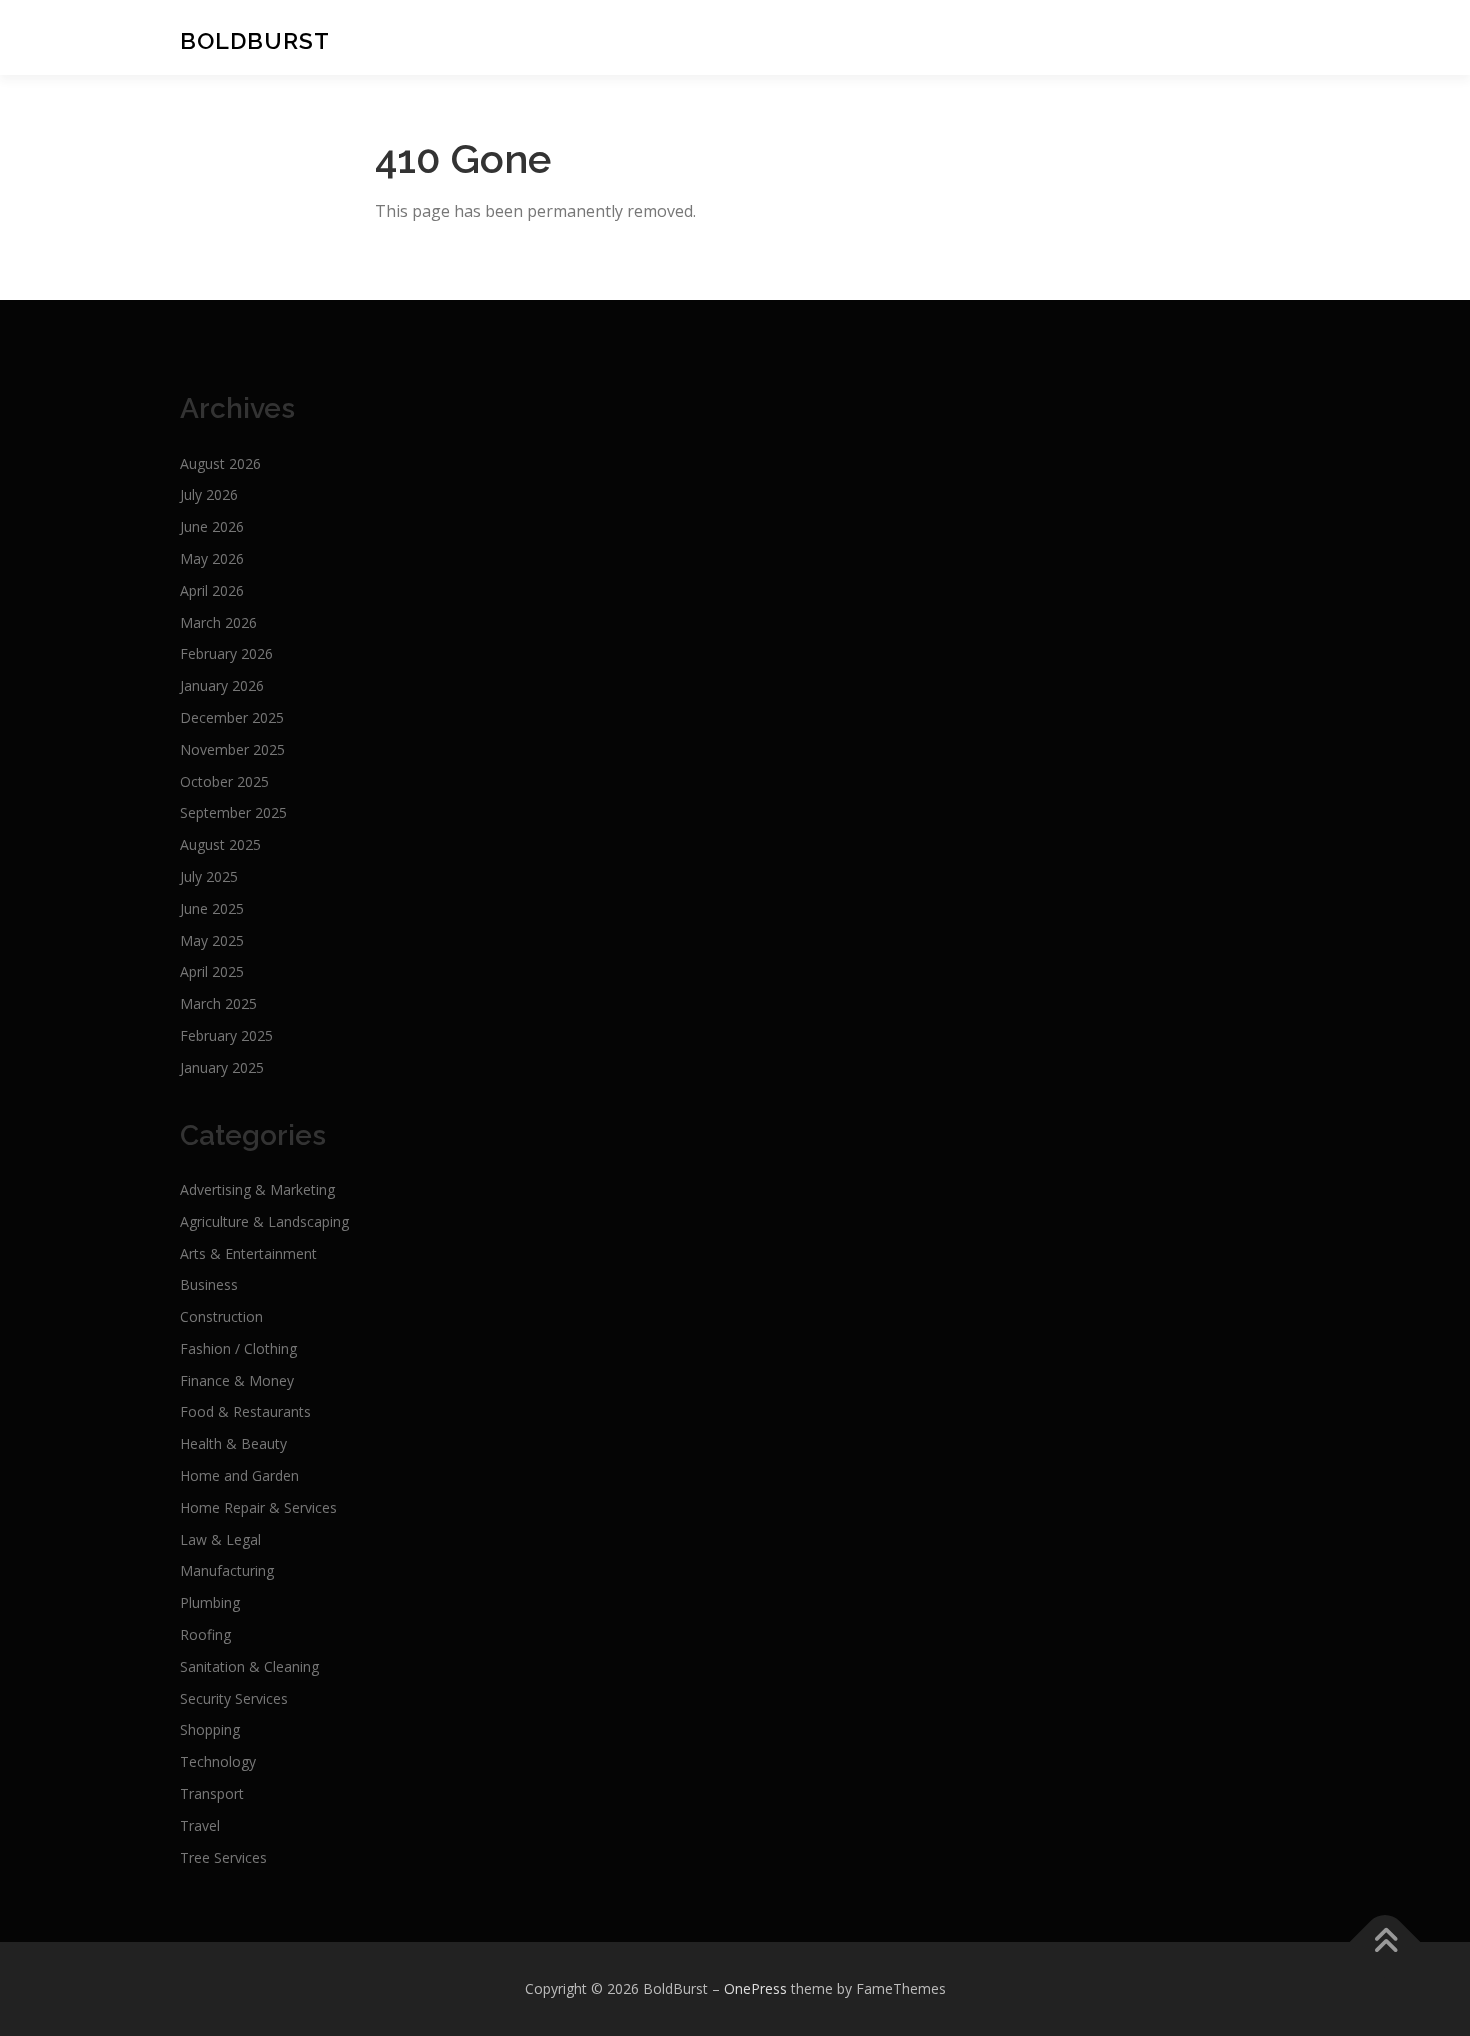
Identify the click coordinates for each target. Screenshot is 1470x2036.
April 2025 (212, 971)
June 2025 (212, 908)
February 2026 (226, 653)
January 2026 (222, 685)
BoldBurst (255, 39)
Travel (200, 1825)
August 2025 (220, 844)
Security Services (234, 1698)
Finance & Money (237, 1380)
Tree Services (223, 1857)
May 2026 (212, 558)
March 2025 (218, 1003)
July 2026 (209, 494)
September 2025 (233, 812)
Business (209, 1284)
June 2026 (212, 526)
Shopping (210, 1729)
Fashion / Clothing (238, 1348)
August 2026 (220, 463)
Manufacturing (227, 1570)
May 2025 (212, 940)
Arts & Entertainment (248, 1253)
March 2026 (218, 622)
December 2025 (232, 717)
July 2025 (209, 876)
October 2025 (224, 781)
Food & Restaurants (245, 1411)
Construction (221, 1316)
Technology (218, 1761)
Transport (212, 1793)
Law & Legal (220, 1539)
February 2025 (226, 1035)
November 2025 (232, 749)
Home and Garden (239, 1475)
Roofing (205, 1634)
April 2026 (212, 590)
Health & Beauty (233, 1443)
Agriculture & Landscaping (264, 1221)
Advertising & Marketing (257, 1189)
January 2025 (222, 1067)
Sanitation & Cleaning (249, 1666)
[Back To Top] (1385, 1942)
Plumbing (210, 1602)
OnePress (755, 1988)
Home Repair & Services (258, 1507)
